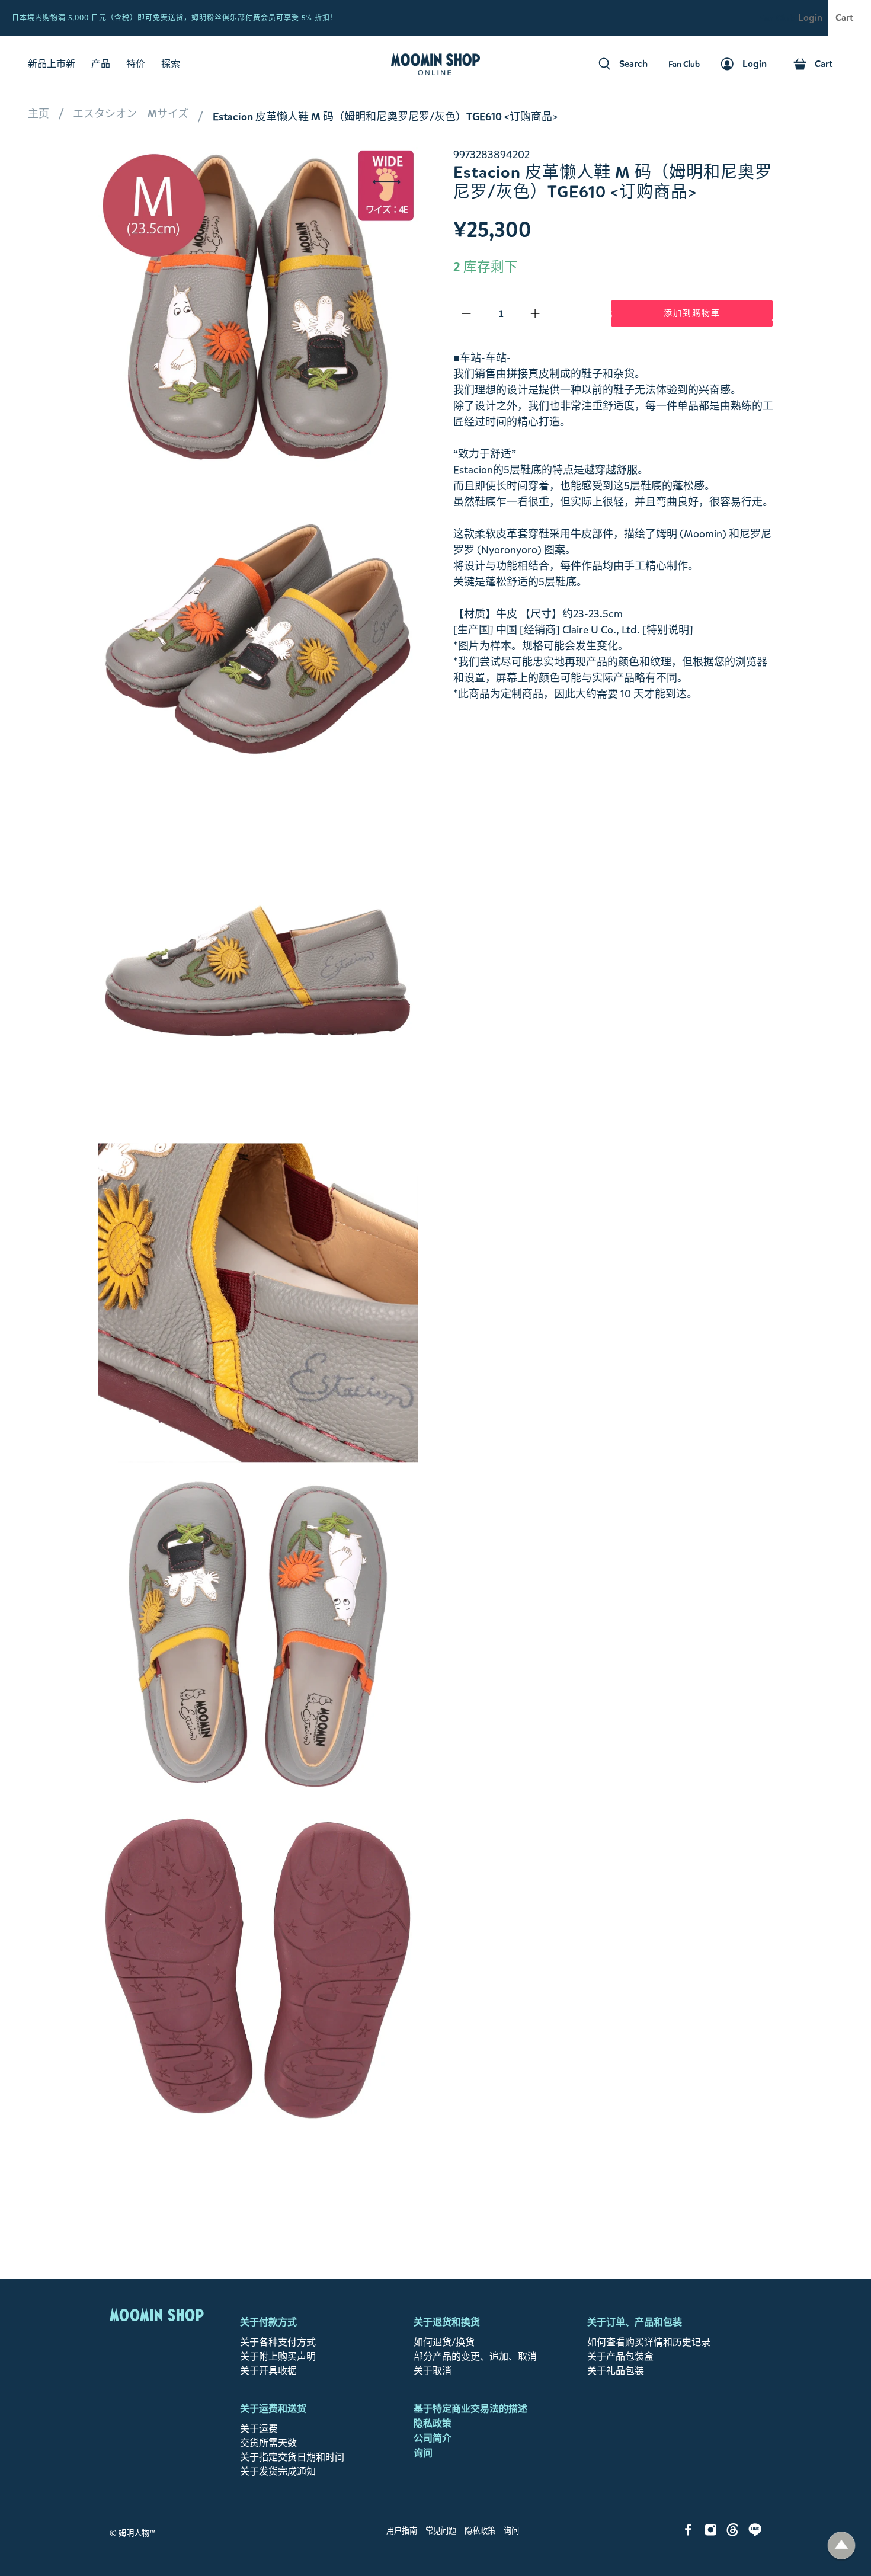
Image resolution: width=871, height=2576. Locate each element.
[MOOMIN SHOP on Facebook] (688, 2532)
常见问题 (441, 2531)
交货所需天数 (268, 2443)
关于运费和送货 (273, 2409)
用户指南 (402, 2531)
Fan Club (777, 18)
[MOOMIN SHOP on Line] (755, 2532)
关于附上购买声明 (278, 2356)
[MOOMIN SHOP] (435, 64)
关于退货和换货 (447, 2322)
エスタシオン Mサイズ (131, 114)
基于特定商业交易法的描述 (470, 2409)
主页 (39, 114)
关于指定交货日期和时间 (292, 2457)
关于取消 (433, 2371)
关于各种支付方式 (278, 2342)
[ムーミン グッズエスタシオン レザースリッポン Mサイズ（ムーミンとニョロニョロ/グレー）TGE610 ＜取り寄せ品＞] (258, 307)
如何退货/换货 (444, 2342)
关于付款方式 (268, 2322)
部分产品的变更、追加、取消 (475, 2356)
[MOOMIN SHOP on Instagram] (711, 2532)
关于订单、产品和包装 (635, 2322)
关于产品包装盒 (620, 2356)
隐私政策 (433, 2423)
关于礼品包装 (616, 2371)
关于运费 (259, 2429)
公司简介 (433, 2438)
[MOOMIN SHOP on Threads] (733, 2532)
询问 (423, 2453)
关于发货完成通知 (278, 2471)
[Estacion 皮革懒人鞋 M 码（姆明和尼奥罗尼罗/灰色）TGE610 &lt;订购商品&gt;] (258, 639)
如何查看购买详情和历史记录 (649, 2342)
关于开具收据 (268, 2371)
